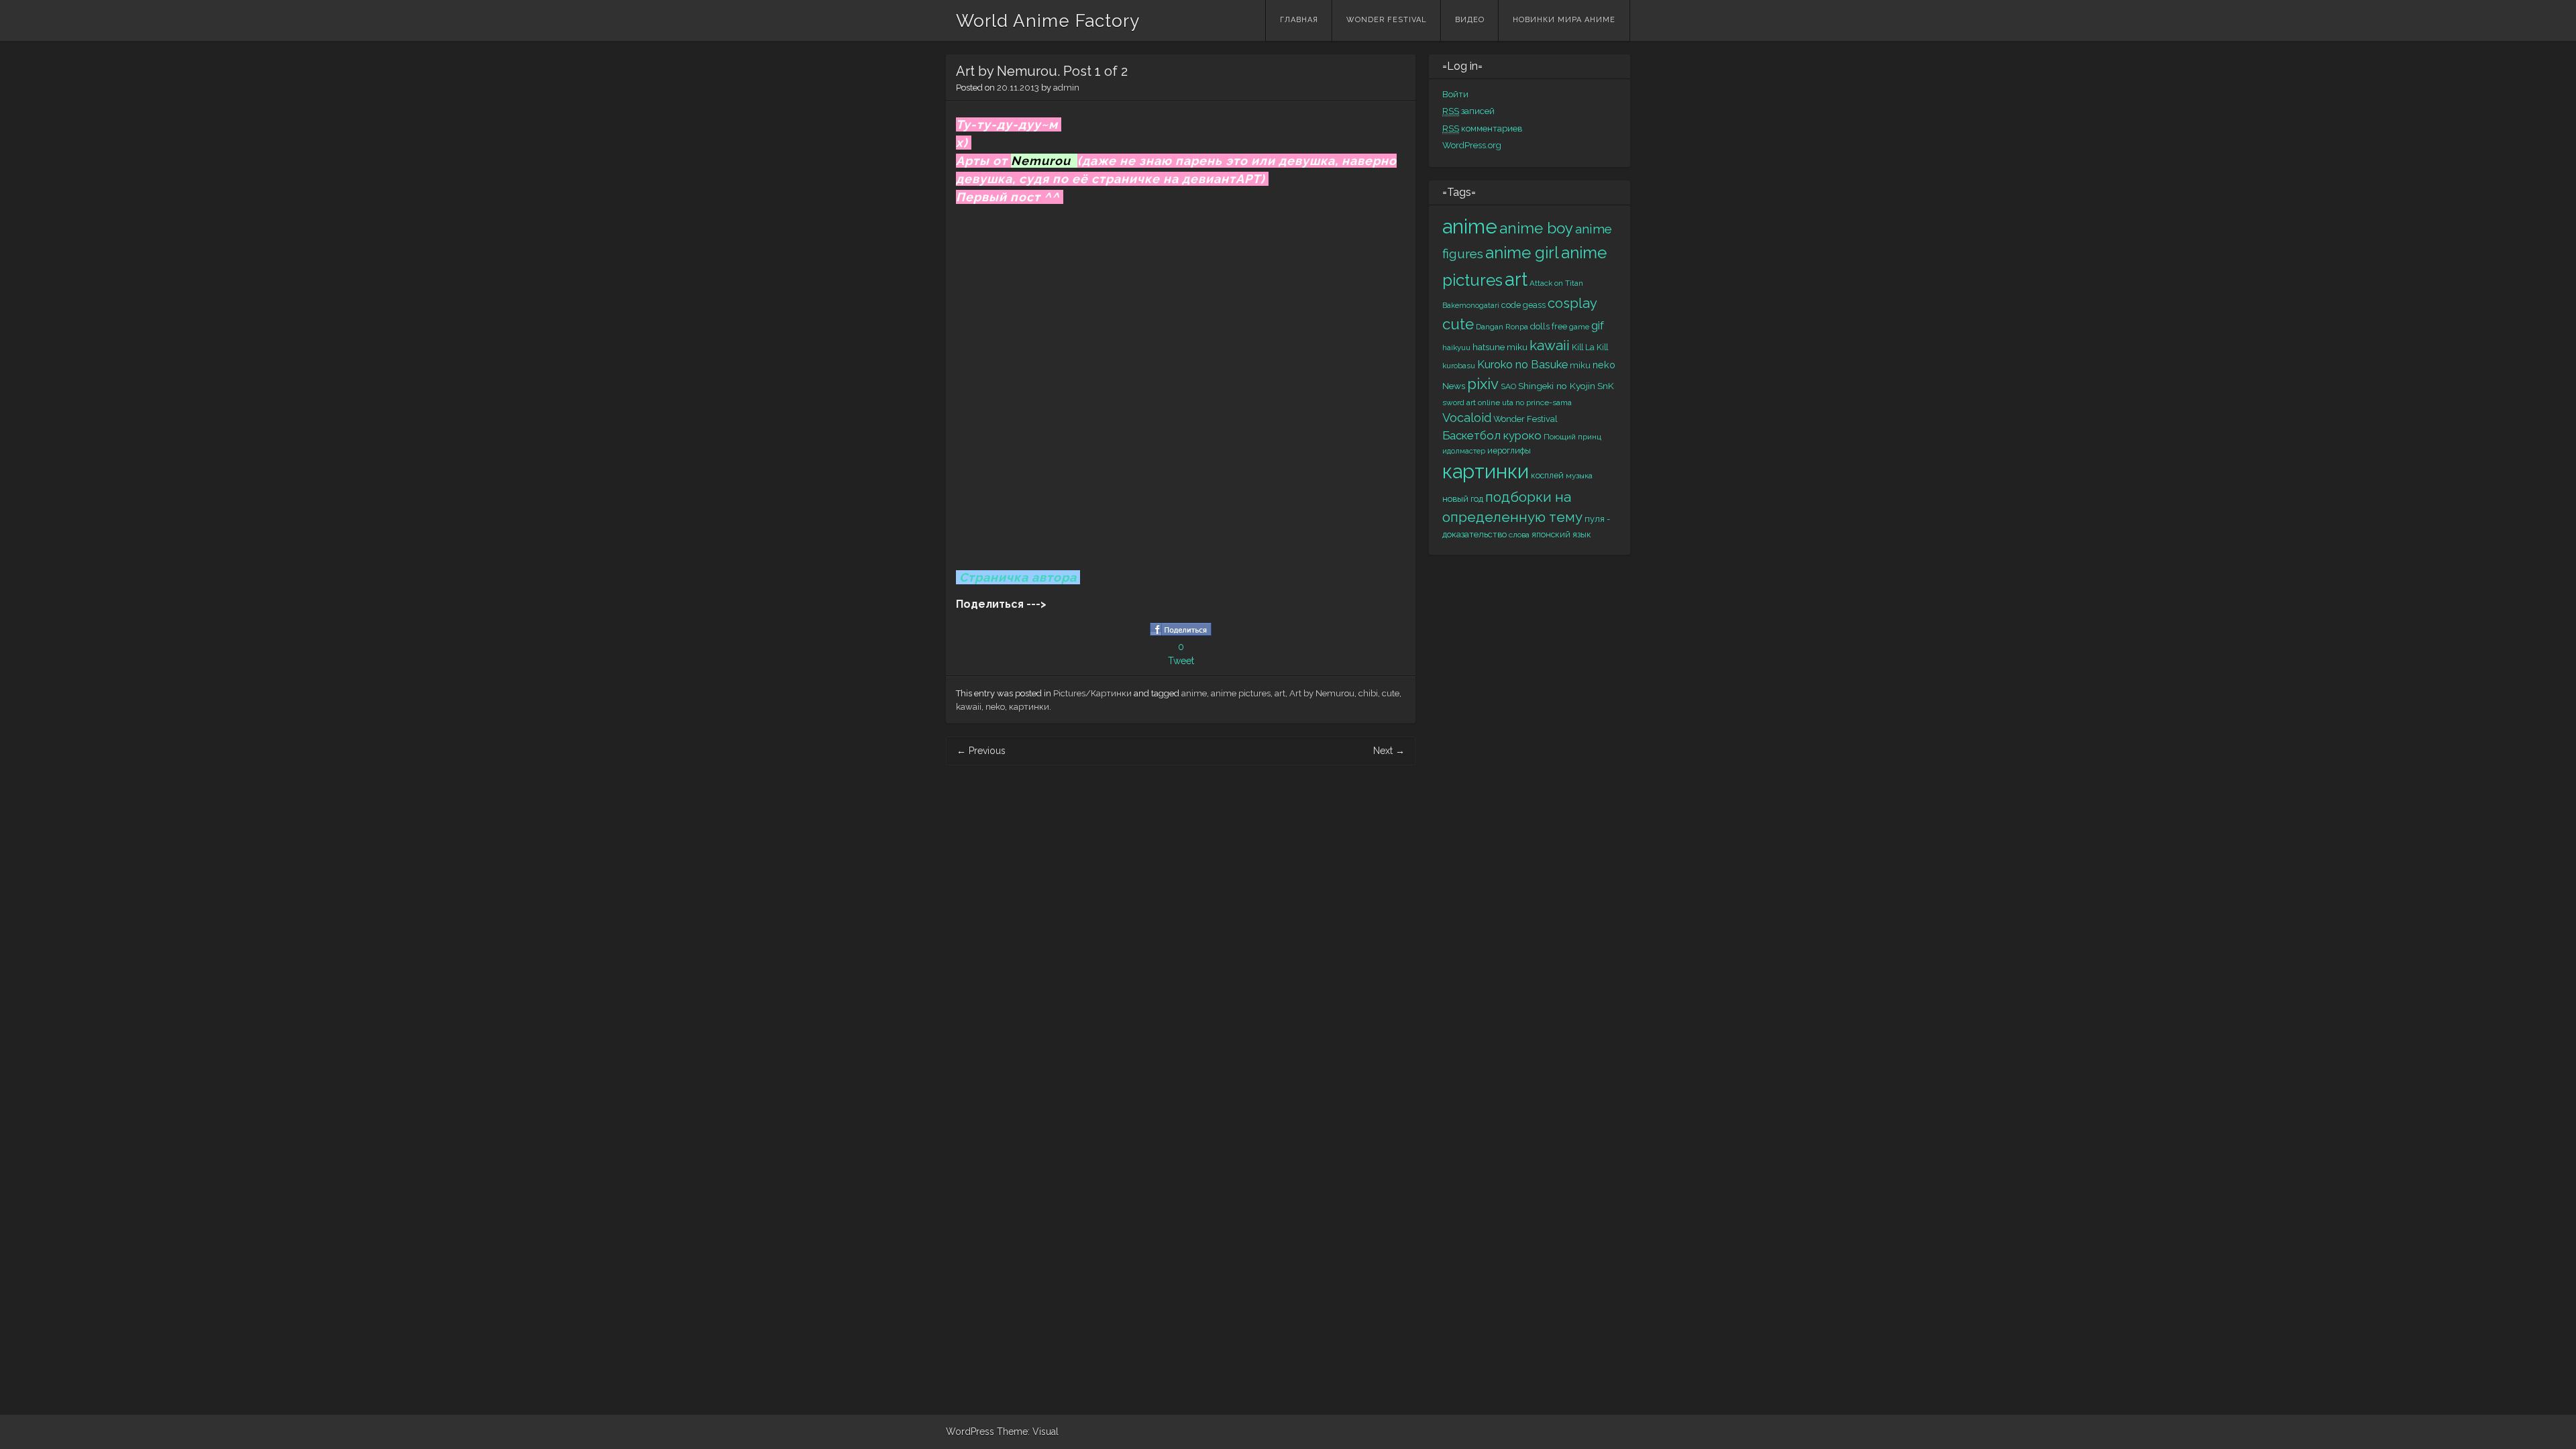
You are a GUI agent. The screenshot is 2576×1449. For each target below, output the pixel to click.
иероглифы (1509, 450)
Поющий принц (1572, 437)
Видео (1470, 20)
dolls (1540, 326)
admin (1066, 88)
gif (1598, 325)
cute (1391, 693)
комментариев (1483, 128)
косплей (1547, 475)
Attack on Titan (1556, 283)
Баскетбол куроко (1492, 435)
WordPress (970, 1432)
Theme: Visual (1028, 1432)
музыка (1579, 476)
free (1559, 326)
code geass (1523, 305)
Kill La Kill (1590, 347)
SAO (1508, 386)
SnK (1606, 386)
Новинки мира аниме (1564, 20)
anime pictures (1241, 693)
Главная (1299, 20)
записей (1468, 111)
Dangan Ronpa (1502, 327)
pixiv (1483, 384)
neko (995, 707)
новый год (1463, 499)
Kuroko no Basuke (1522, 365)
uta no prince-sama (1537, 402)
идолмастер (1464, 451)
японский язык (1561, 534)
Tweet (1181, 661)
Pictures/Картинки (1092, 693)
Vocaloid (1467, 418)
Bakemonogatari (1471, 305)
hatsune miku (1500, 347)
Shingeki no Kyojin (1557, 386)
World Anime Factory (1048, 21)
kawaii (969, 707)
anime (1194, 693)
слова (1519, 535)
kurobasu (1459, 366)
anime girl (1522, 253)
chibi (1368, 693)
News (1454, 386)
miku (1580, 365)
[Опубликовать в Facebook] (1181, 633)
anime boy (1536, 228)
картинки (1029, 707)
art (1280, 693)
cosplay (1572, 303)
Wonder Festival (1387, 20)
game (1579, 327)
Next (1389, 751)
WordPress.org (1472, 145)
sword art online (1471, 402)
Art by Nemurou (1322, 693)
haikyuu (1456, 347)
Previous (981, 751)
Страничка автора (1018, 577)
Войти (1455, 94)
